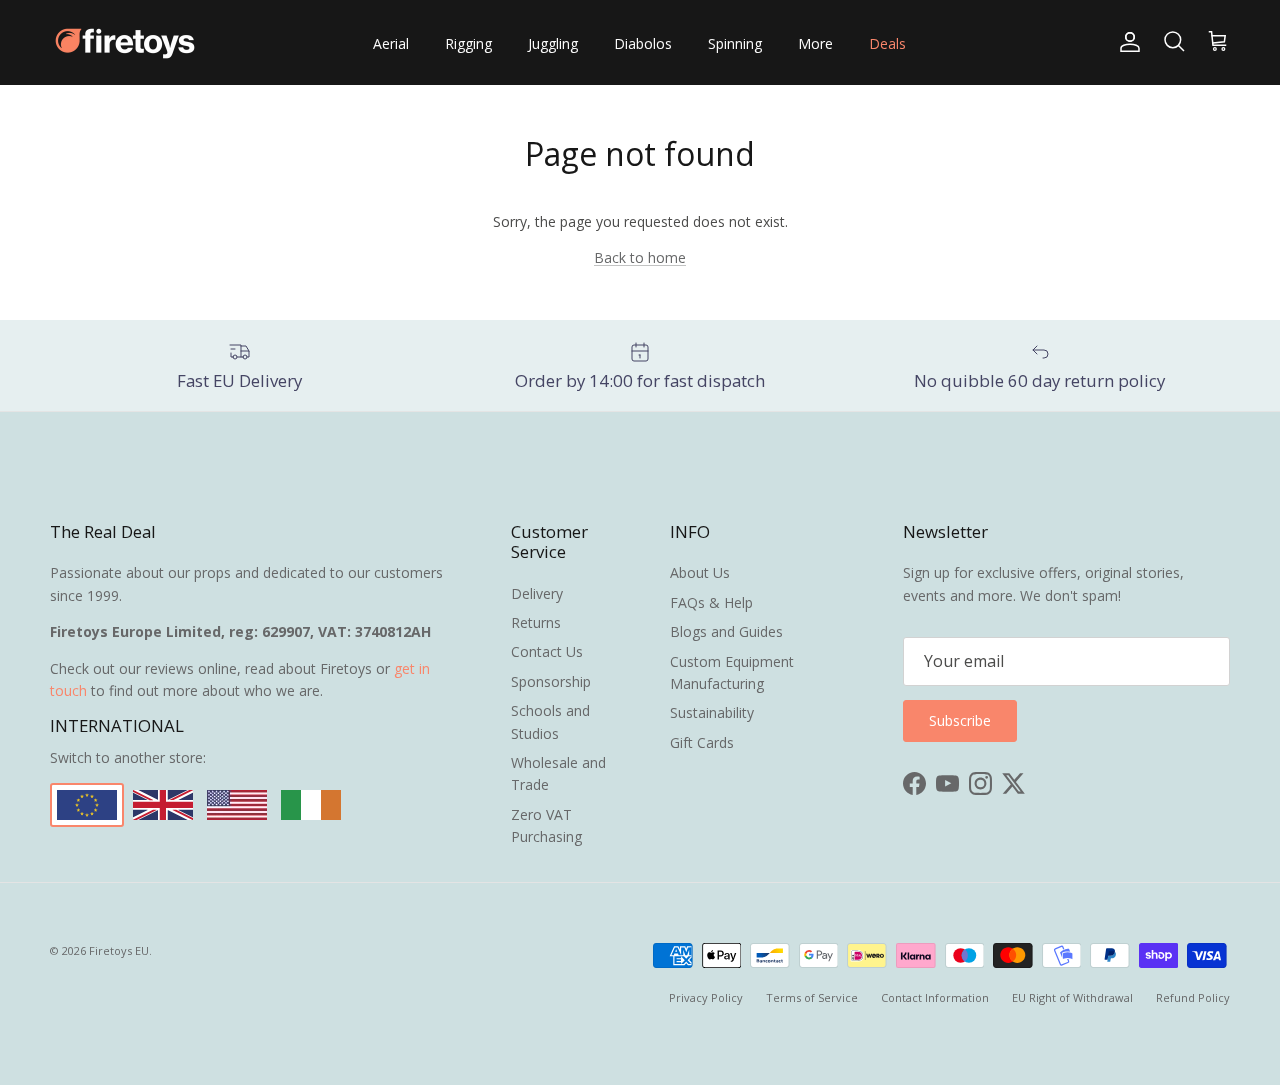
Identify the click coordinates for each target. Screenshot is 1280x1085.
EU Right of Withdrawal (1072, 997)
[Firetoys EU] (125, 42)
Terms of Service (812, 997)
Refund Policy (1193, 997)
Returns (536, 622)
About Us (700, 572)
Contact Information (935, 997)
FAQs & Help (711, 602)
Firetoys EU (119, 950)
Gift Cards (702, 742)
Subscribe (960, 720)
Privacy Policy (706, 997)
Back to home (640, 257)
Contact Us (547, 651)
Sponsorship (551, 681)
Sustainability (712, 712)
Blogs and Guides (726, 631)
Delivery (537, 593)
